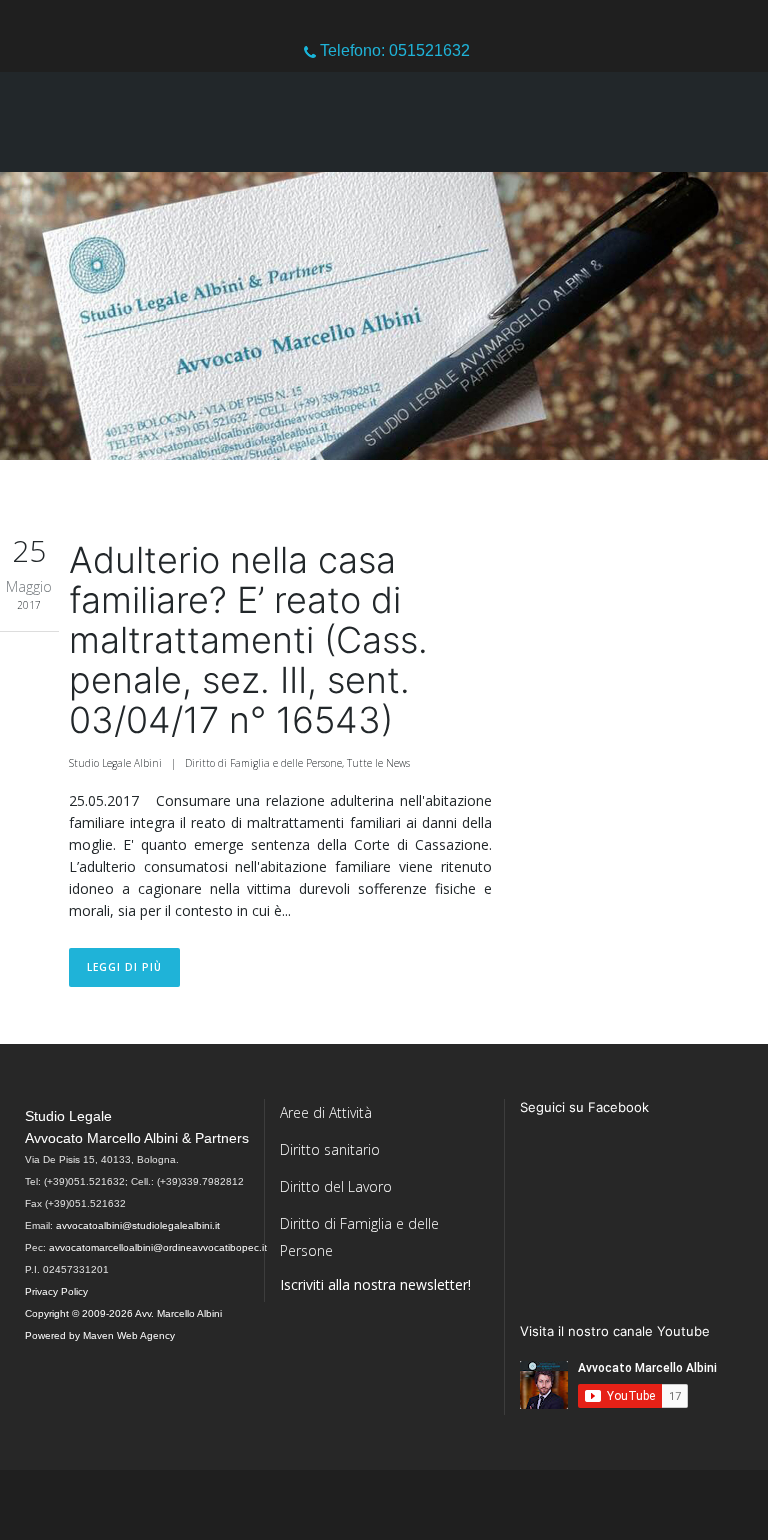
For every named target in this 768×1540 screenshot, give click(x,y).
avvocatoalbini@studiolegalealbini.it (138, 1225)
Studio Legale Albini (115, 763)
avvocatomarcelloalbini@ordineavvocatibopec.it (158, 1247)
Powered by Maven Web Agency (100, 1335)
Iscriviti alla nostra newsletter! (375, 1284)
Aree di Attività (326, 1112)
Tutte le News (378, 763)
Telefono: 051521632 (393, 50)
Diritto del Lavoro (336, 1186)
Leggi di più (124, 967)
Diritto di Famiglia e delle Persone (263, 763)
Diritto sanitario (330, 1149)
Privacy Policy (56, 1291)
